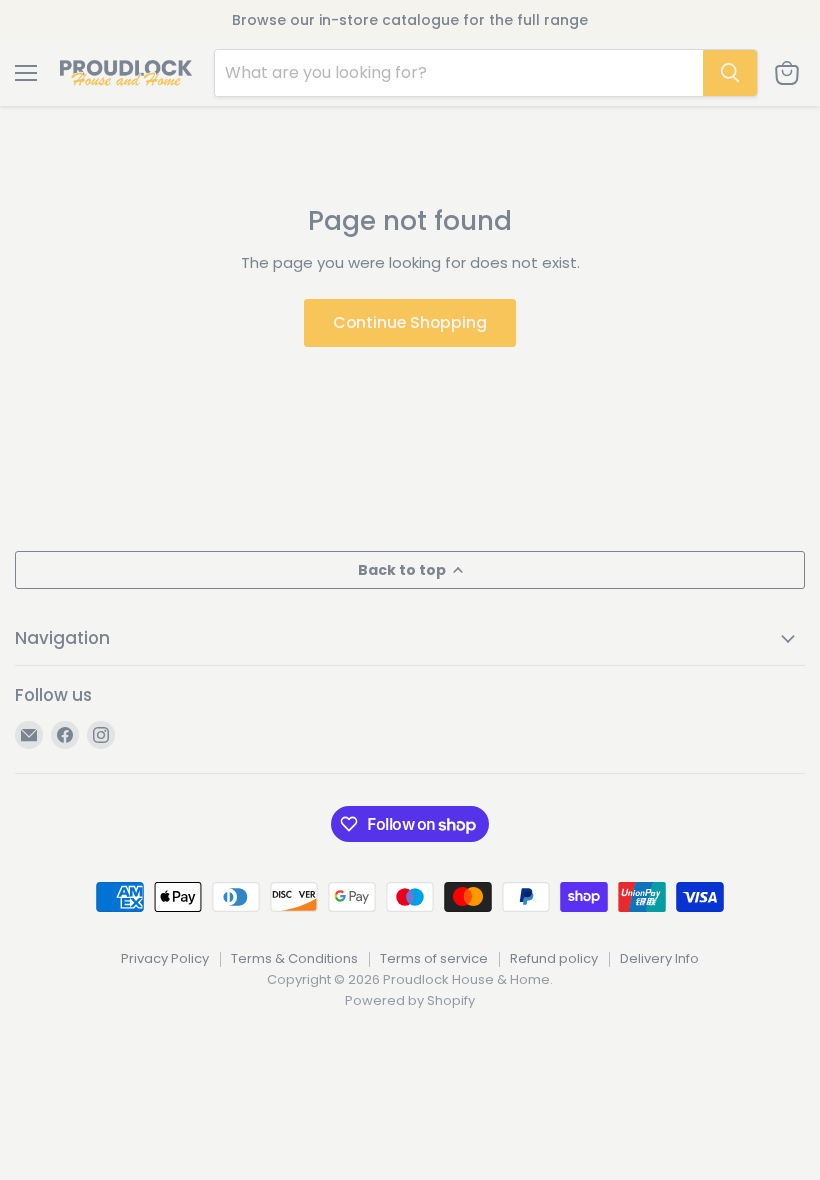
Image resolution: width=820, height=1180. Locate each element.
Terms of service (434, 958)
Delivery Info (659, 958)
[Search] (730, 73)
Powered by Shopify (410, 1000)
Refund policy (554, 958)
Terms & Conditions (294, 958)
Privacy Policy (165, 958)
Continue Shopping (410, 322)
